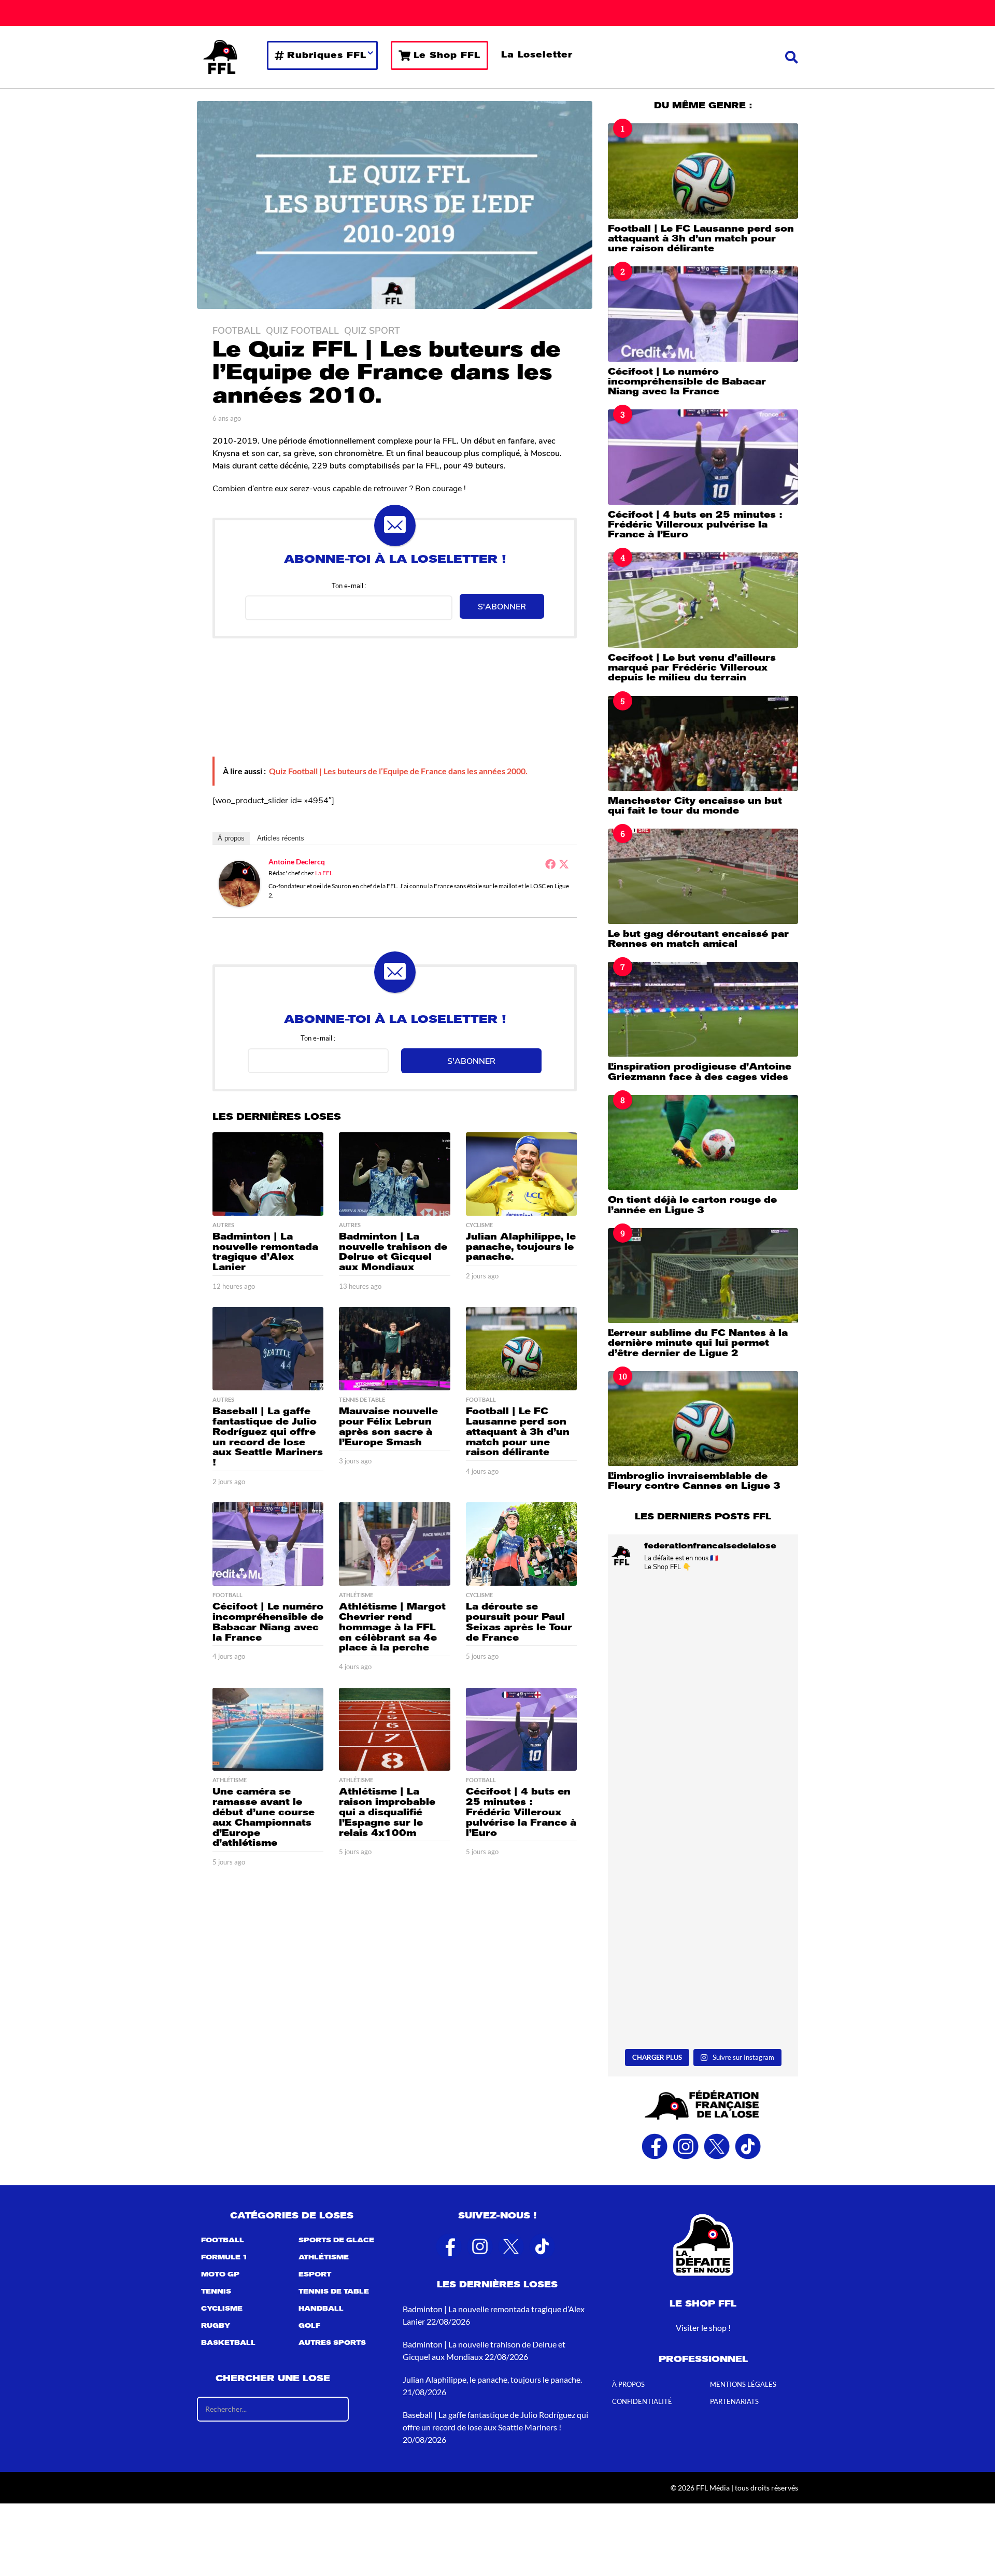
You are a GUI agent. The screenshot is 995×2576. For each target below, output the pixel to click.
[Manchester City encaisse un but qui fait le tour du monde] (703, 743)
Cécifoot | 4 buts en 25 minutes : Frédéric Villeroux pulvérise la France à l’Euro (521, 1812)
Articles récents (281, 838)
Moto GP (220, 2274)
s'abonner (502, 606)
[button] (792, 57)
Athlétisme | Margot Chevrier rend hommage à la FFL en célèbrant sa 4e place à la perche (392, 1627)
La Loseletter (537, 55)
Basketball (228, 2343)
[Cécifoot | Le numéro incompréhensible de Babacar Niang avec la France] (268, 1544)
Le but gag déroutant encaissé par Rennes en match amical (698, 939)
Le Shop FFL (447, 55)
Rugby (216, 2326)
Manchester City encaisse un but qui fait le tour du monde (695, 806)
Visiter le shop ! (703, 2328)
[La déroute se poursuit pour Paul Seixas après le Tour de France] (521, 1544)
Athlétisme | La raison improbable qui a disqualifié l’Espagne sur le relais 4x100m (387, 1812)
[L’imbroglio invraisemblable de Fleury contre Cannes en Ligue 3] (703, 1419)
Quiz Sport (372, 330)
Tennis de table (362, 1400)
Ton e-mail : (349, 585)
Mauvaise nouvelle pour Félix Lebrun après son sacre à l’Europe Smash (388, 1426)
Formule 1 (224, 2257)
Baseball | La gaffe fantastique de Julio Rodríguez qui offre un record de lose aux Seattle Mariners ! (268, 1437)
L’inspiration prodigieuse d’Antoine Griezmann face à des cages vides (700, 1071)
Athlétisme (356, 1595)
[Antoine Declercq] (239, 883)
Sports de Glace (336, 2240)
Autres (223, 1225)
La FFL (324, 873)
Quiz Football (302, 330)
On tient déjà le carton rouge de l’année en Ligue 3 (692, 1205)
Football (237, 330)
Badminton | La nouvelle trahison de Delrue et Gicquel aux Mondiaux (393, 1252)
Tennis (216, 2292)
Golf (309, 2326)
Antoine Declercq (297, 862)
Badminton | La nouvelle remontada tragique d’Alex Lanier (265, 1252)
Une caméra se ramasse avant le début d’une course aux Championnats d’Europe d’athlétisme (264, 1817)
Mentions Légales (743, 2384)
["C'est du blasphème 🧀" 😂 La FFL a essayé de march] (703, 1987)
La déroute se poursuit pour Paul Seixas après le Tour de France (519, 1622)
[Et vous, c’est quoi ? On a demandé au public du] (703, 1870)
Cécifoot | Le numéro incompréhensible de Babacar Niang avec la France (268, 1622)
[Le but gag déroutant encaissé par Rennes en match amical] (703, 876)
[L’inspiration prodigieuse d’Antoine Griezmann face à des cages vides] (703, 1009)
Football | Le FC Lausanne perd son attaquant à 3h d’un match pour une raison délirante (518, 1432)
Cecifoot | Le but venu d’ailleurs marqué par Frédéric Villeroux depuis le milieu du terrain (692, 668)
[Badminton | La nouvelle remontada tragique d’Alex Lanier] (268, 1174)
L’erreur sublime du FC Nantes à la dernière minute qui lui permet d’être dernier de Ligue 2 (698, 1343)
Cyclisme (479, 1225)
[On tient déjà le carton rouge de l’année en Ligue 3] (703, 1142)
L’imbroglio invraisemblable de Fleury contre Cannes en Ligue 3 (694, 1481)
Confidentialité (642, 2401)
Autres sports (332, 2343)
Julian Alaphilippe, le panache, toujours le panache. (521, 1247)
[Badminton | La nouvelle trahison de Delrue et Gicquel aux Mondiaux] (394, 1174)
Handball (321, 2309)
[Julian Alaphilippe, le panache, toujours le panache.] (521, 1174)
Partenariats (734, 2401)
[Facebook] (550, 864)
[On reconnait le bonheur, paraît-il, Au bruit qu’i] (703, 1636)
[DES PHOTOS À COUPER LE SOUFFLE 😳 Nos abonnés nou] (703, 1753)
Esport (315, 2274)
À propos (231, 838)
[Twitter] (564, 864)
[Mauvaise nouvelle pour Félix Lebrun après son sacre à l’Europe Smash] (394, 1349)
